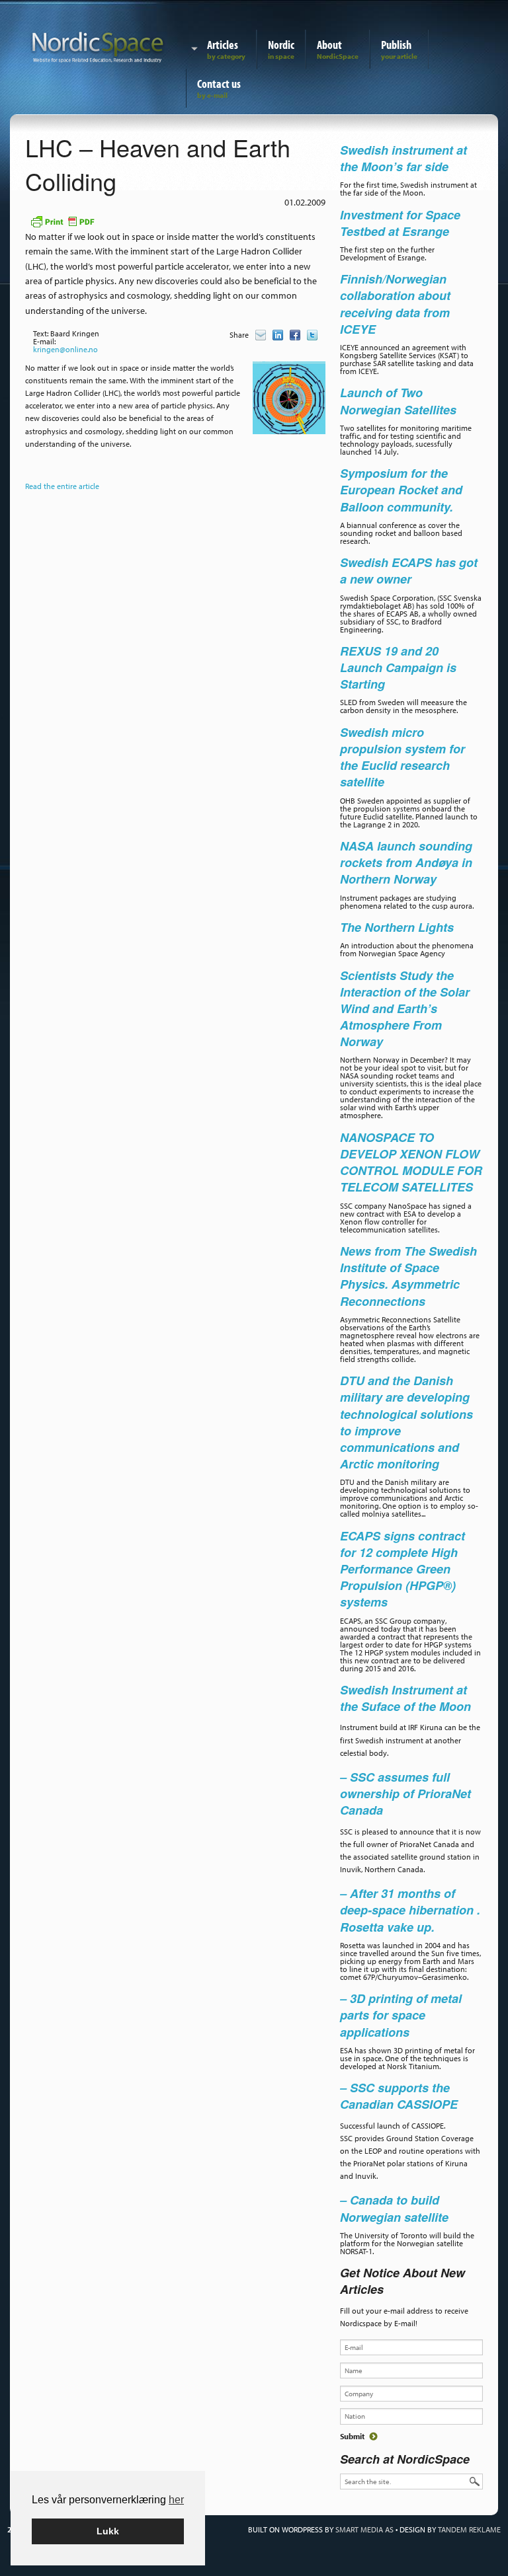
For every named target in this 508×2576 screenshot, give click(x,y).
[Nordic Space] (98, 45)
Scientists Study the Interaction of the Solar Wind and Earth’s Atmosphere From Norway (405, 1009)
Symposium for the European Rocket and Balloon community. (401, 490)
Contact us (219, 84)
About (329, 45)
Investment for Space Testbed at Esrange (400, 223)
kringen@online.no (65, 349)
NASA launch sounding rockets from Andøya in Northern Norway (406, 862)
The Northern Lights (397, 927)
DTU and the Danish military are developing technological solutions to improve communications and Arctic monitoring (406, 1422)
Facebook (295, 335)
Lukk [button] (108, 2531)
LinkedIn (278, 335)
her (176, 2500)
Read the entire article (62, 486)
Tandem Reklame (469, 2529)
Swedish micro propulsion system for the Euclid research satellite (402, 757)
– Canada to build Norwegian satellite (394, 2208)
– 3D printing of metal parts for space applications (401, 2015)
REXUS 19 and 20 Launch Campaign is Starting (398, 667)
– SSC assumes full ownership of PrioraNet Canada (405, 1794)
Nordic (281, 45)
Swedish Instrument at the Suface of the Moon (405, 1698)
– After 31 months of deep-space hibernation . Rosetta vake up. (410, 1910)
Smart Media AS (364, 2529)
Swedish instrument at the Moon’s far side (403, 158)
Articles (223, 45)
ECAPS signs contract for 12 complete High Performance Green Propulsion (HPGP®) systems (402, 1569)
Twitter (312, 335)
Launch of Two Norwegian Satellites (398, 401)
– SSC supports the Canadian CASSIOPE (399, 2096)
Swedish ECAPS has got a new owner (409, 571)
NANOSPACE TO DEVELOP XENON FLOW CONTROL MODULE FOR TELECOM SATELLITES (411, 1162)
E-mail (261, 335)
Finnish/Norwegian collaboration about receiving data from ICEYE (395, 304)
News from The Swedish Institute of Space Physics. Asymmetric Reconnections (408, 1276)
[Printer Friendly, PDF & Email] (62, 220)
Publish (396, 45)
